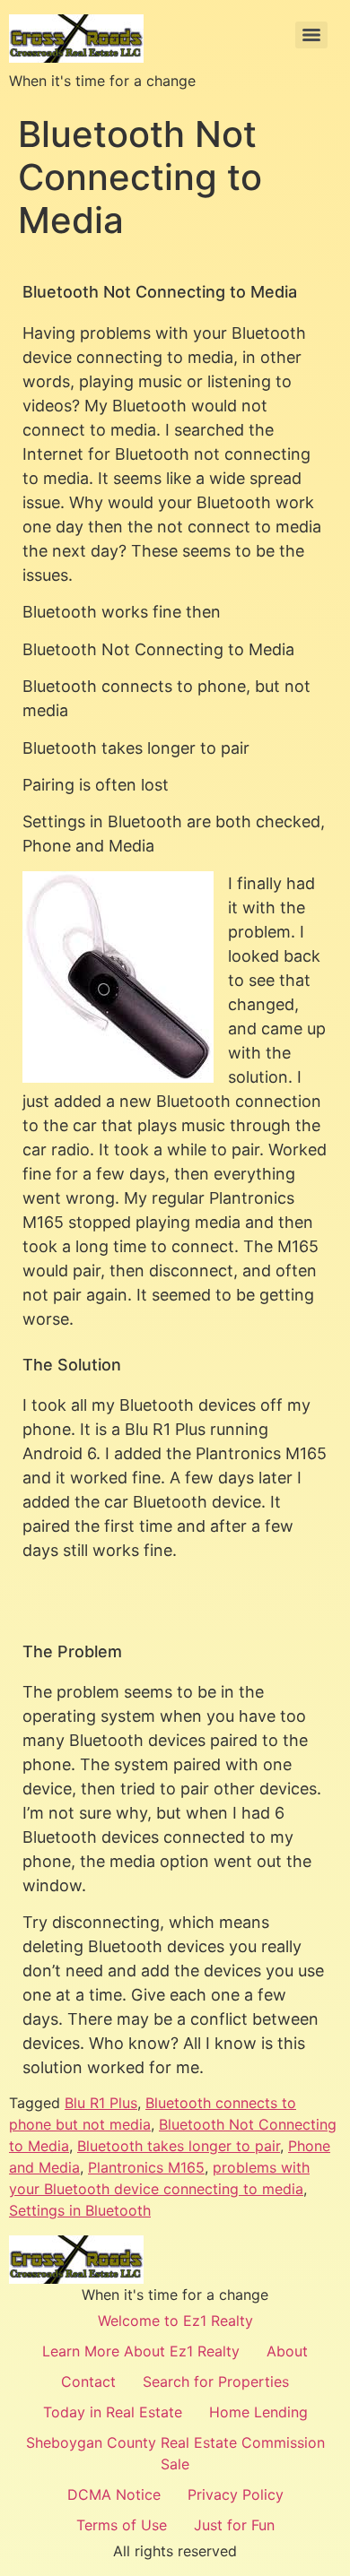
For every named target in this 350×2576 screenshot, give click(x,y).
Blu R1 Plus (101, 2103)
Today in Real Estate (113, 2412)
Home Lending (258, 2412)
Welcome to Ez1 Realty (175, 2321)
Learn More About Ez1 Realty (141, 2351)
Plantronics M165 (146, 2167)
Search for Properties (216, 2382)
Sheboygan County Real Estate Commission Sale (175, 2453)
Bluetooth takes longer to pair (179, 2146)
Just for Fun (234, 2525)
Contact (88, 2382)
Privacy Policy (236, 2494)
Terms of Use (122, 2525)
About (287, 2351)
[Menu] (311, 35)
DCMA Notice (114, 2494)
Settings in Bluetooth (80, 2210)
